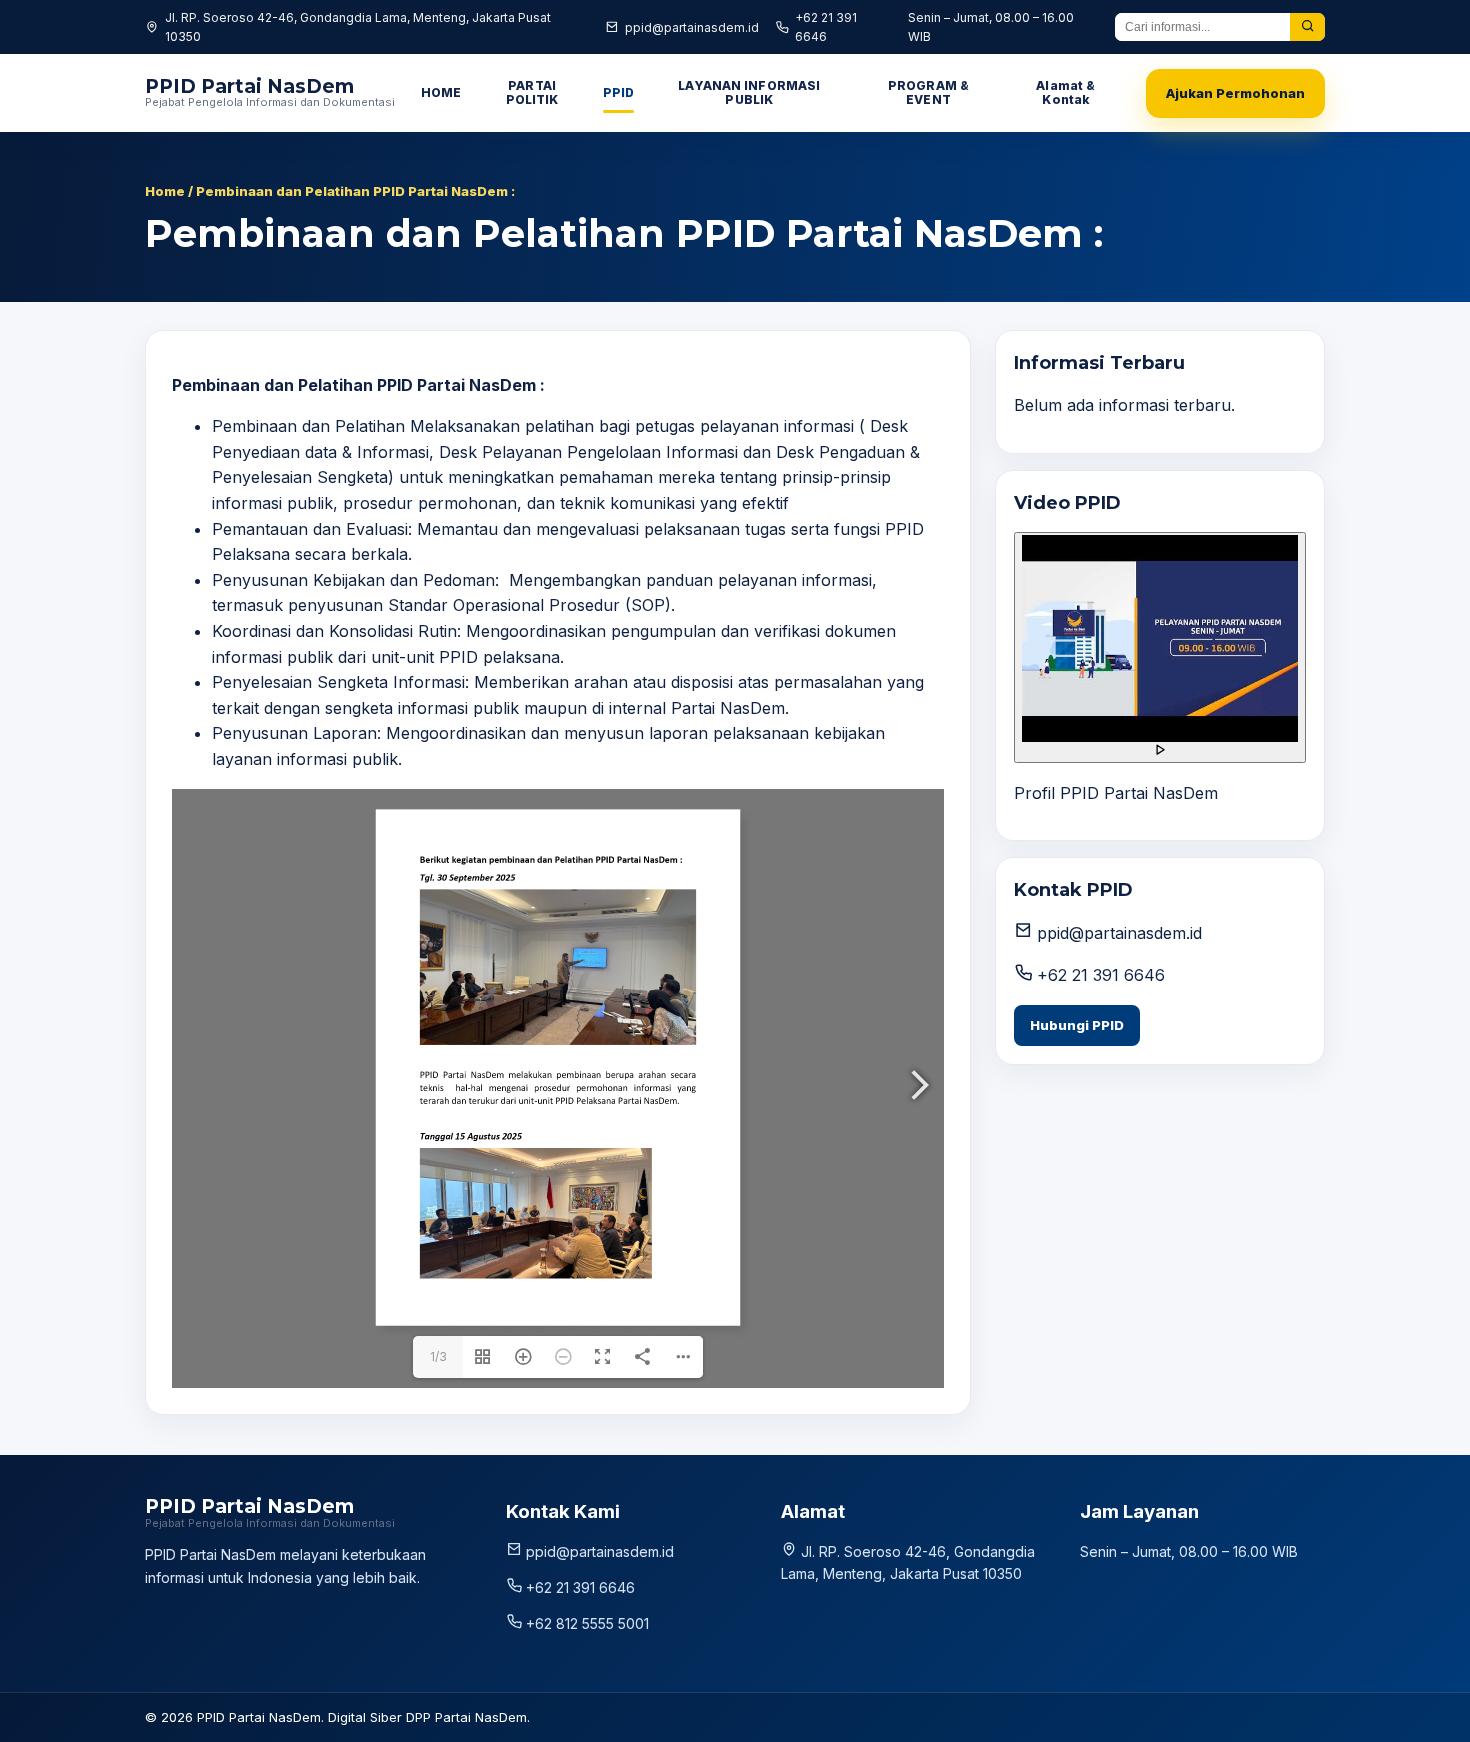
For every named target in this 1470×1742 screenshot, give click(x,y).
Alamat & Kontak (1065, 92)
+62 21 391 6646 (826, 27)
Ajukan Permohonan (1235, 93)
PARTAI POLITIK (532, 92)
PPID (618, 92)
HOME (441, 92)
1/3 (438, 1356)
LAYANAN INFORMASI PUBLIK (749, 92)
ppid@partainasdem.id (692, 27)
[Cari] (1307, 27)
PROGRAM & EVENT (928, 92)
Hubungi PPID (1077, 1025)
